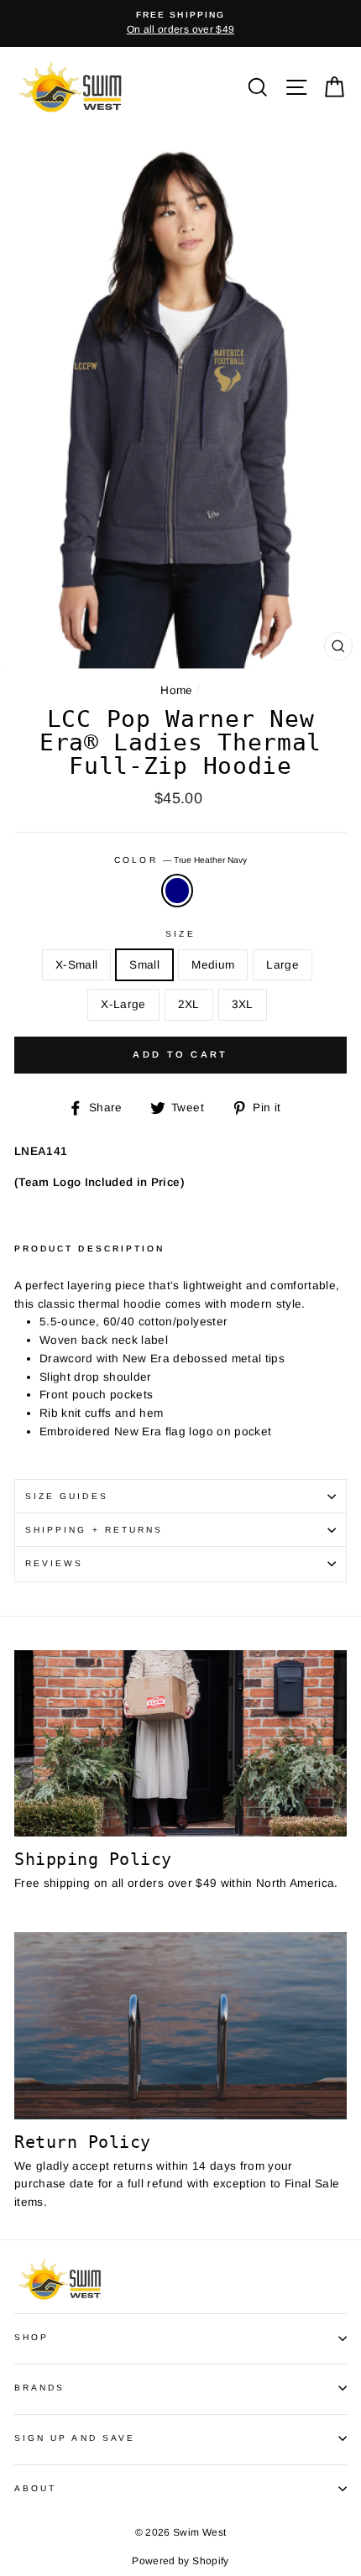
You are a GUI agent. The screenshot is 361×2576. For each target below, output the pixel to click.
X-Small (76, 965)
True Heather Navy (177, 891)
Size (180, 934)
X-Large (123, 1004)
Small (144, 965)
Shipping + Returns (94, 1530)
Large (283, 965)
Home (176, 690)
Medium (213, 965)
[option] (180, 24)
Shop (31, 2337)
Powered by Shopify (180, 2561)
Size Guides (67, 1496)
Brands (39, 2388)
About (35, 2488)
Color (180, 860)
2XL (189, 1004)
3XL (243, 1004)
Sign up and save (75, 2438)
